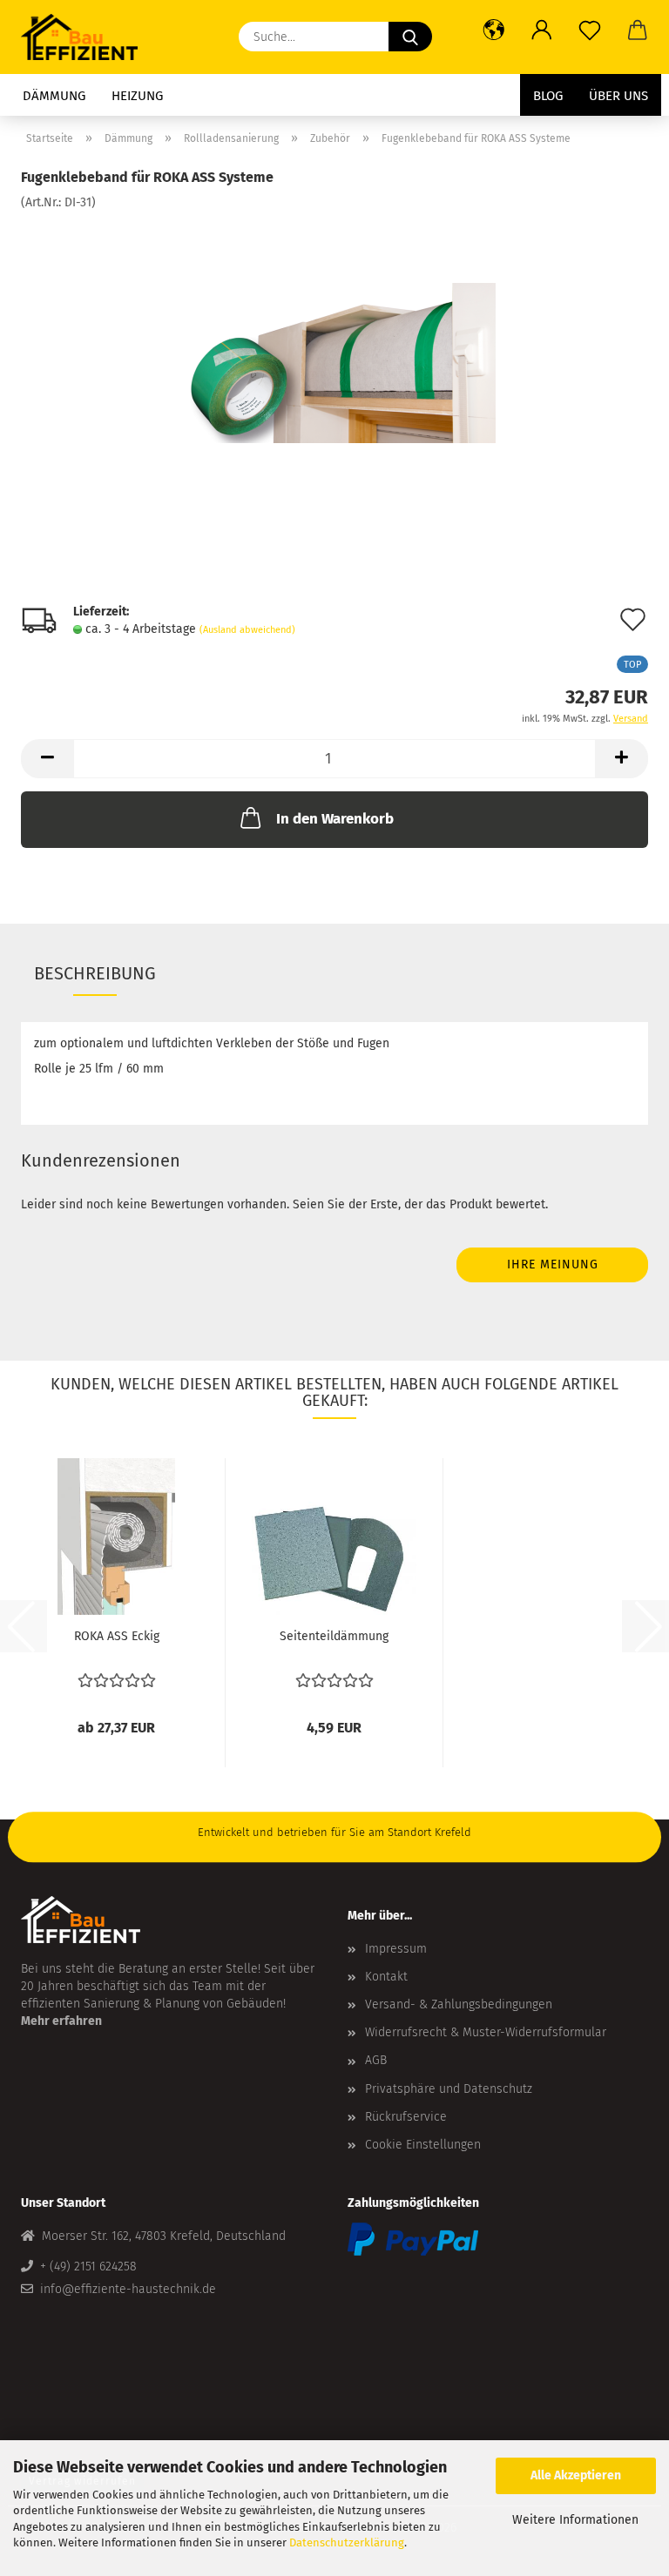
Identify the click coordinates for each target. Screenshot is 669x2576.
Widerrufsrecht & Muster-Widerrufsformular (486, 2032)
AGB (376, 2060)
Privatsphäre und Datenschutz (449, 2089)
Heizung (137, 96)
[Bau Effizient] (86, 37)
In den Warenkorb (335, 819)
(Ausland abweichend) (247, 630)
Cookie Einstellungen (423, 2145)
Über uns (618, 96)
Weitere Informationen (575, 2520)
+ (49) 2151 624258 (88, 2267)
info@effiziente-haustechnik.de (128, 2289)
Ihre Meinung (553, 1264)
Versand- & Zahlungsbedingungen (459, 2004)
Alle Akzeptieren (576, 2475)
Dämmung (54, 96)
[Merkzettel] (589, 30)
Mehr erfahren (61, 2021)
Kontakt (386, 1977)
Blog (548, 96)
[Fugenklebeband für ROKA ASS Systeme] (335, 342)
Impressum (396, 1949)
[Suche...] (410, 37)
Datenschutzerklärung (347, 2542)
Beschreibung (95, 973)
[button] (493, 30)
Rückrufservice (406, 2117)
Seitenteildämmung (334, 1636)
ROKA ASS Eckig (117, 1636)
